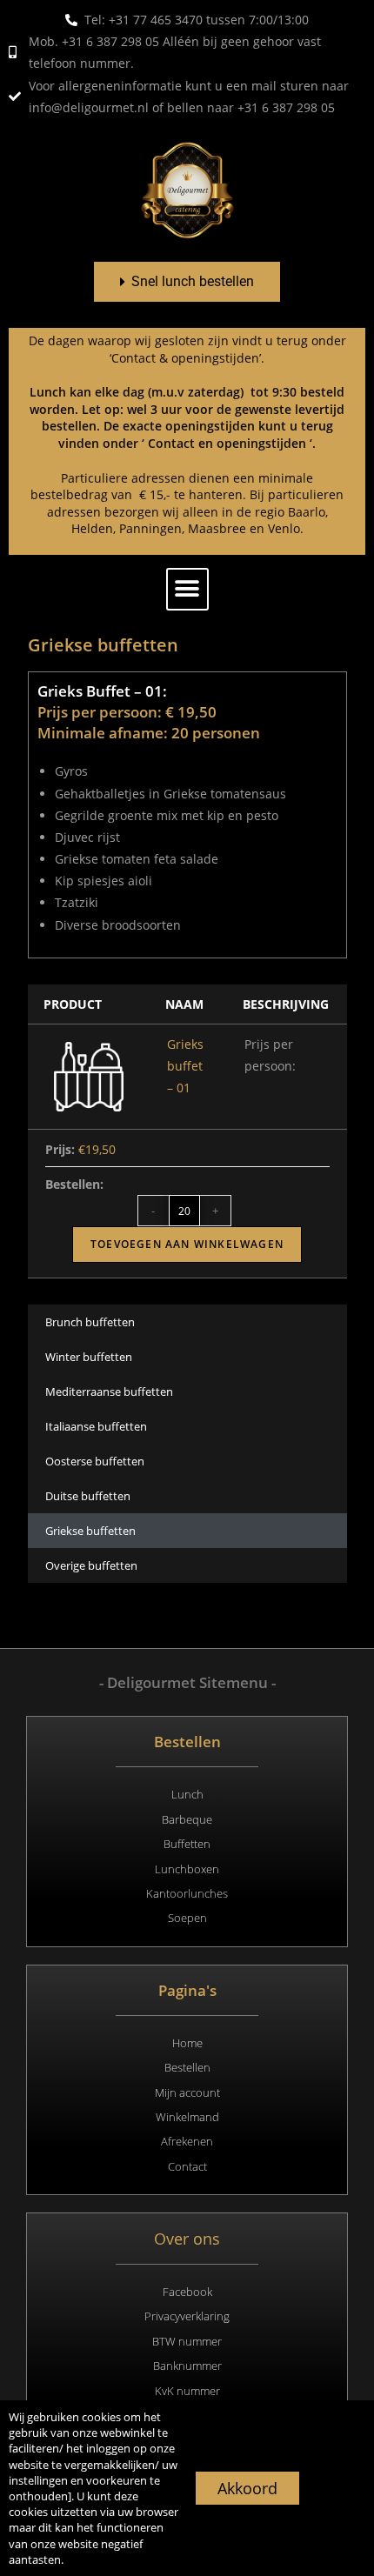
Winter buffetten (89, 1357)
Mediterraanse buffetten (109, 1391)
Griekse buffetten (90, 1531)
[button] (187, 589)
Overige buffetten (91, 1565)
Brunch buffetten (90, 1322)
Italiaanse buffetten (96, 1426)
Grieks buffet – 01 (185, 1066)
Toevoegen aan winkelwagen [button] (187, 1244)
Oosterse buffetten (95, 1461)
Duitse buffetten (88, 1496)
